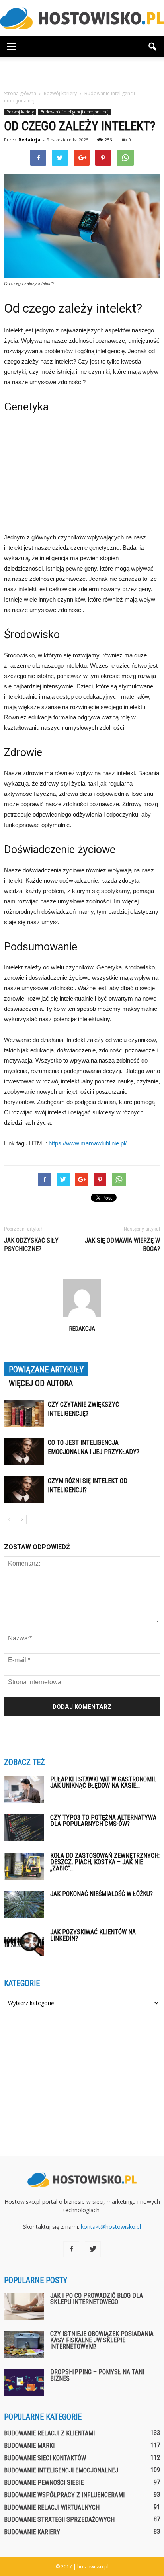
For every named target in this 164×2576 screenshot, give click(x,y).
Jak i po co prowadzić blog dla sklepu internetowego (97, 2299)
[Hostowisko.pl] (82, 18)
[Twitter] (93, 2249)
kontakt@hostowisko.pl (111, 2227)
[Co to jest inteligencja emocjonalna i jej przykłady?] (24, 1452)
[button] (153, 47)
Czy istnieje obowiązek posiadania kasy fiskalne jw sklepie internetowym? (102, 2340)
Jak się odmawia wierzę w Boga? (122, 1245)
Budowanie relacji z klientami (49, 2433)
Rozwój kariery (20, 112)
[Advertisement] (82, 71)
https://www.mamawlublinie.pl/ (88, 1143)
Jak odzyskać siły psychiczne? (31, 1245)
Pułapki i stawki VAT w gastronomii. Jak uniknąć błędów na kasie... (103, 1782)
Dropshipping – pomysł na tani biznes (97, 2375)
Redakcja (29, 140)
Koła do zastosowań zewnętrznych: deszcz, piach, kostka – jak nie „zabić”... (105, 1862)
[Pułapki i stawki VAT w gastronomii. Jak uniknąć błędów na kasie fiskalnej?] (24, 1790)
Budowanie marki (29, 2446)
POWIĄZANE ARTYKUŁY (46, 1370)
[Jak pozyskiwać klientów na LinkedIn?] (24, 1943)
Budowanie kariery (32, 2532)
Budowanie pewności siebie (44, 2483)
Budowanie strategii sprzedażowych (59, 2520)
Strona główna (20, 93)
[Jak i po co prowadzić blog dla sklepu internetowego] (24, 2306)
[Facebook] (71, 2249)
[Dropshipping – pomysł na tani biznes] (24, 2383)
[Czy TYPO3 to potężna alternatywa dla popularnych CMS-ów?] (24, 1828)
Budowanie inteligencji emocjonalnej (75, 112)
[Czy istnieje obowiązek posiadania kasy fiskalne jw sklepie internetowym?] (24, 2344)
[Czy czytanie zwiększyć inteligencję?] (24, 1414)
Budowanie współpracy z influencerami (64, 2495)
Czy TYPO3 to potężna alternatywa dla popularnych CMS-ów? (103, 1821)
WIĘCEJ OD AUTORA (41, 1383)
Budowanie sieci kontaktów (45, 2458)
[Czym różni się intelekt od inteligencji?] (24, 1490)
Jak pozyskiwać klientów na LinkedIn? (93, 1935)
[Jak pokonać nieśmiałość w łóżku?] (24, 1905)
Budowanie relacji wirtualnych (52, 2507)
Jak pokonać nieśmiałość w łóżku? (102, 1894)
